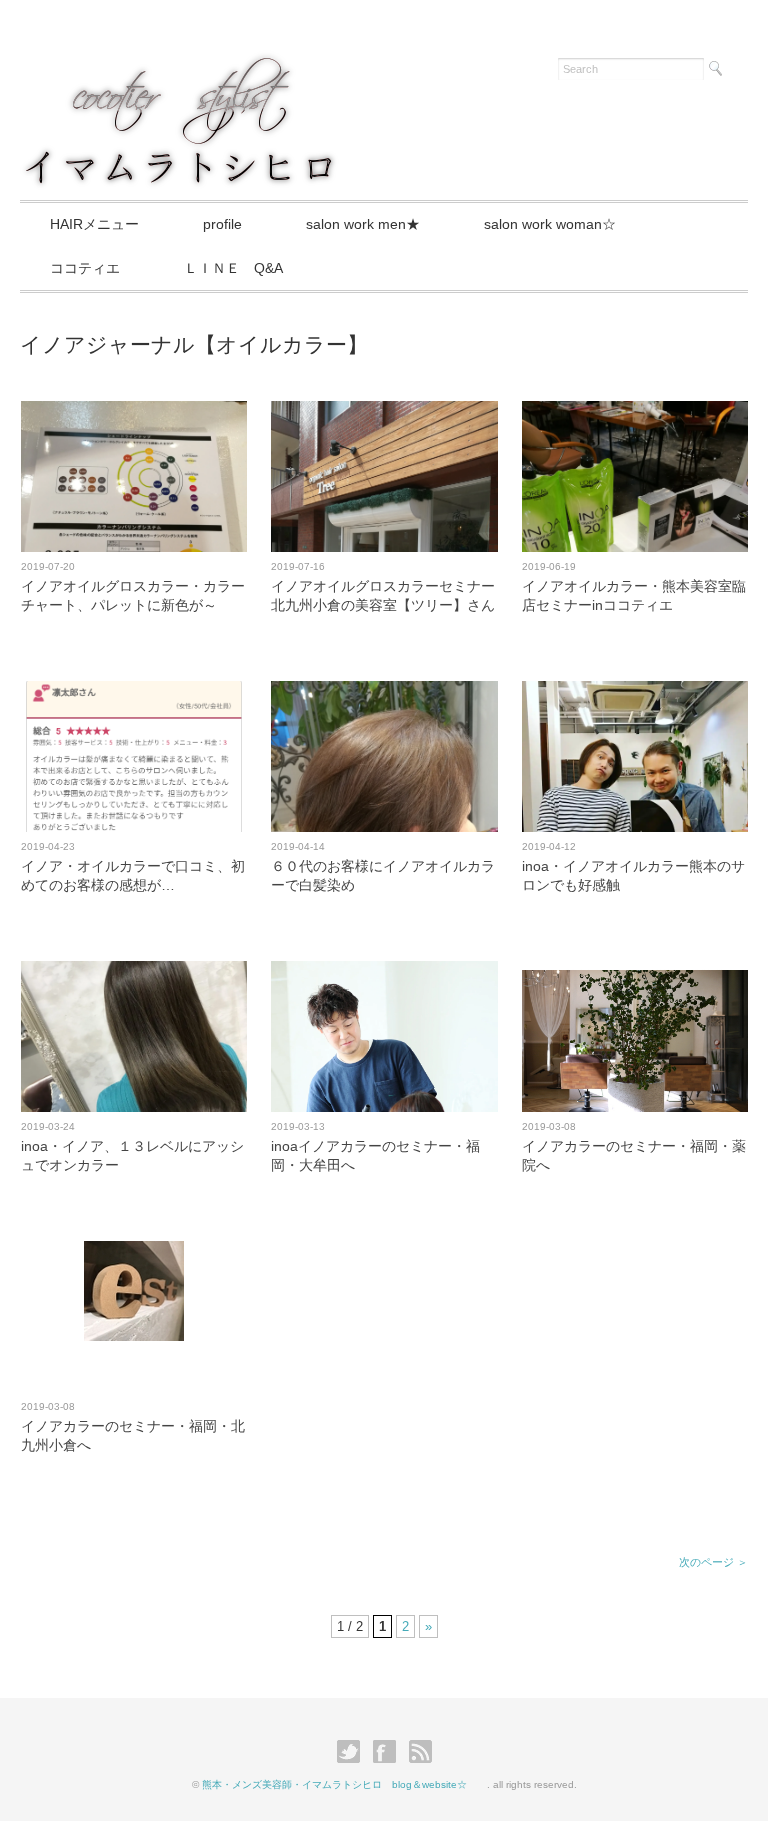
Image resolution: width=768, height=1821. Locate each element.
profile (222, 224)
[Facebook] (389, 1751)
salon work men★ (363, 224)
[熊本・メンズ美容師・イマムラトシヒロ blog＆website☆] (179, 66)
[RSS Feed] (420, 1751)
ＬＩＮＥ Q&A (233, 268)
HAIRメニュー (94, 224)
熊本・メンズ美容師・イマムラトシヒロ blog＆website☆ (344, 1784)
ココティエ (85, 268)
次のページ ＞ (713, 1562)
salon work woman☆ (550, 224)
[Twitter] (353, 1751)
